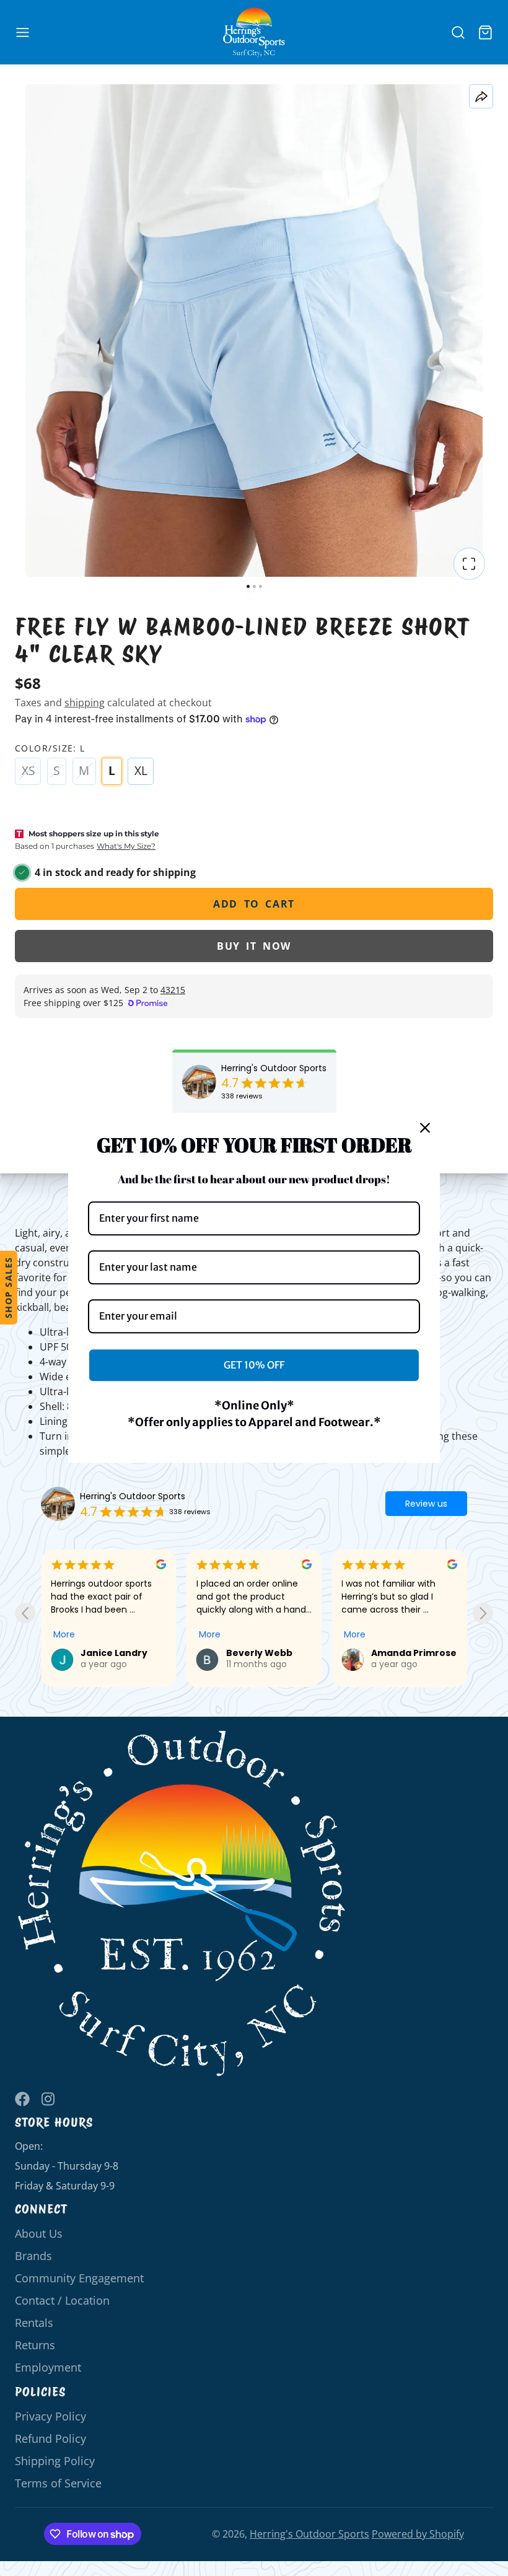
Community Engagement (79, 2278)
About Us (39, 2233)
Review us (426, 1504)
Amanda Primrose (269, 1653)
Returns (35, 2345)
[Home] (254, 33)
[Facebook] (22, 2099)
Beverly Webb (114, 1653)
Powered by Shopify (418, 2534)
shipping (85, 703)
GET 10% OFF (254, 1365)
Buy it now (254, 946)
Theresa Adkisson (414, 1653)
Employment (48, 2367)
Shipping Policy (55, 2461)
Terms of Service (58, 2483)
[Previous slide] (25, 1613)
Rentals (34, 2323)
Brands (33, 2256)
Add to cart (254, 904)
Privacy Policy (50, 2416)
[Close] (425, 1128)
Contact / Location (62, 2300)
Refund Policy (50, 2438)
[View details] (182, 1904)
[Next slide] (483, 1613)
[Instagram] (49, 2099)
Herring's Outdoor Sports (274, 1068)
